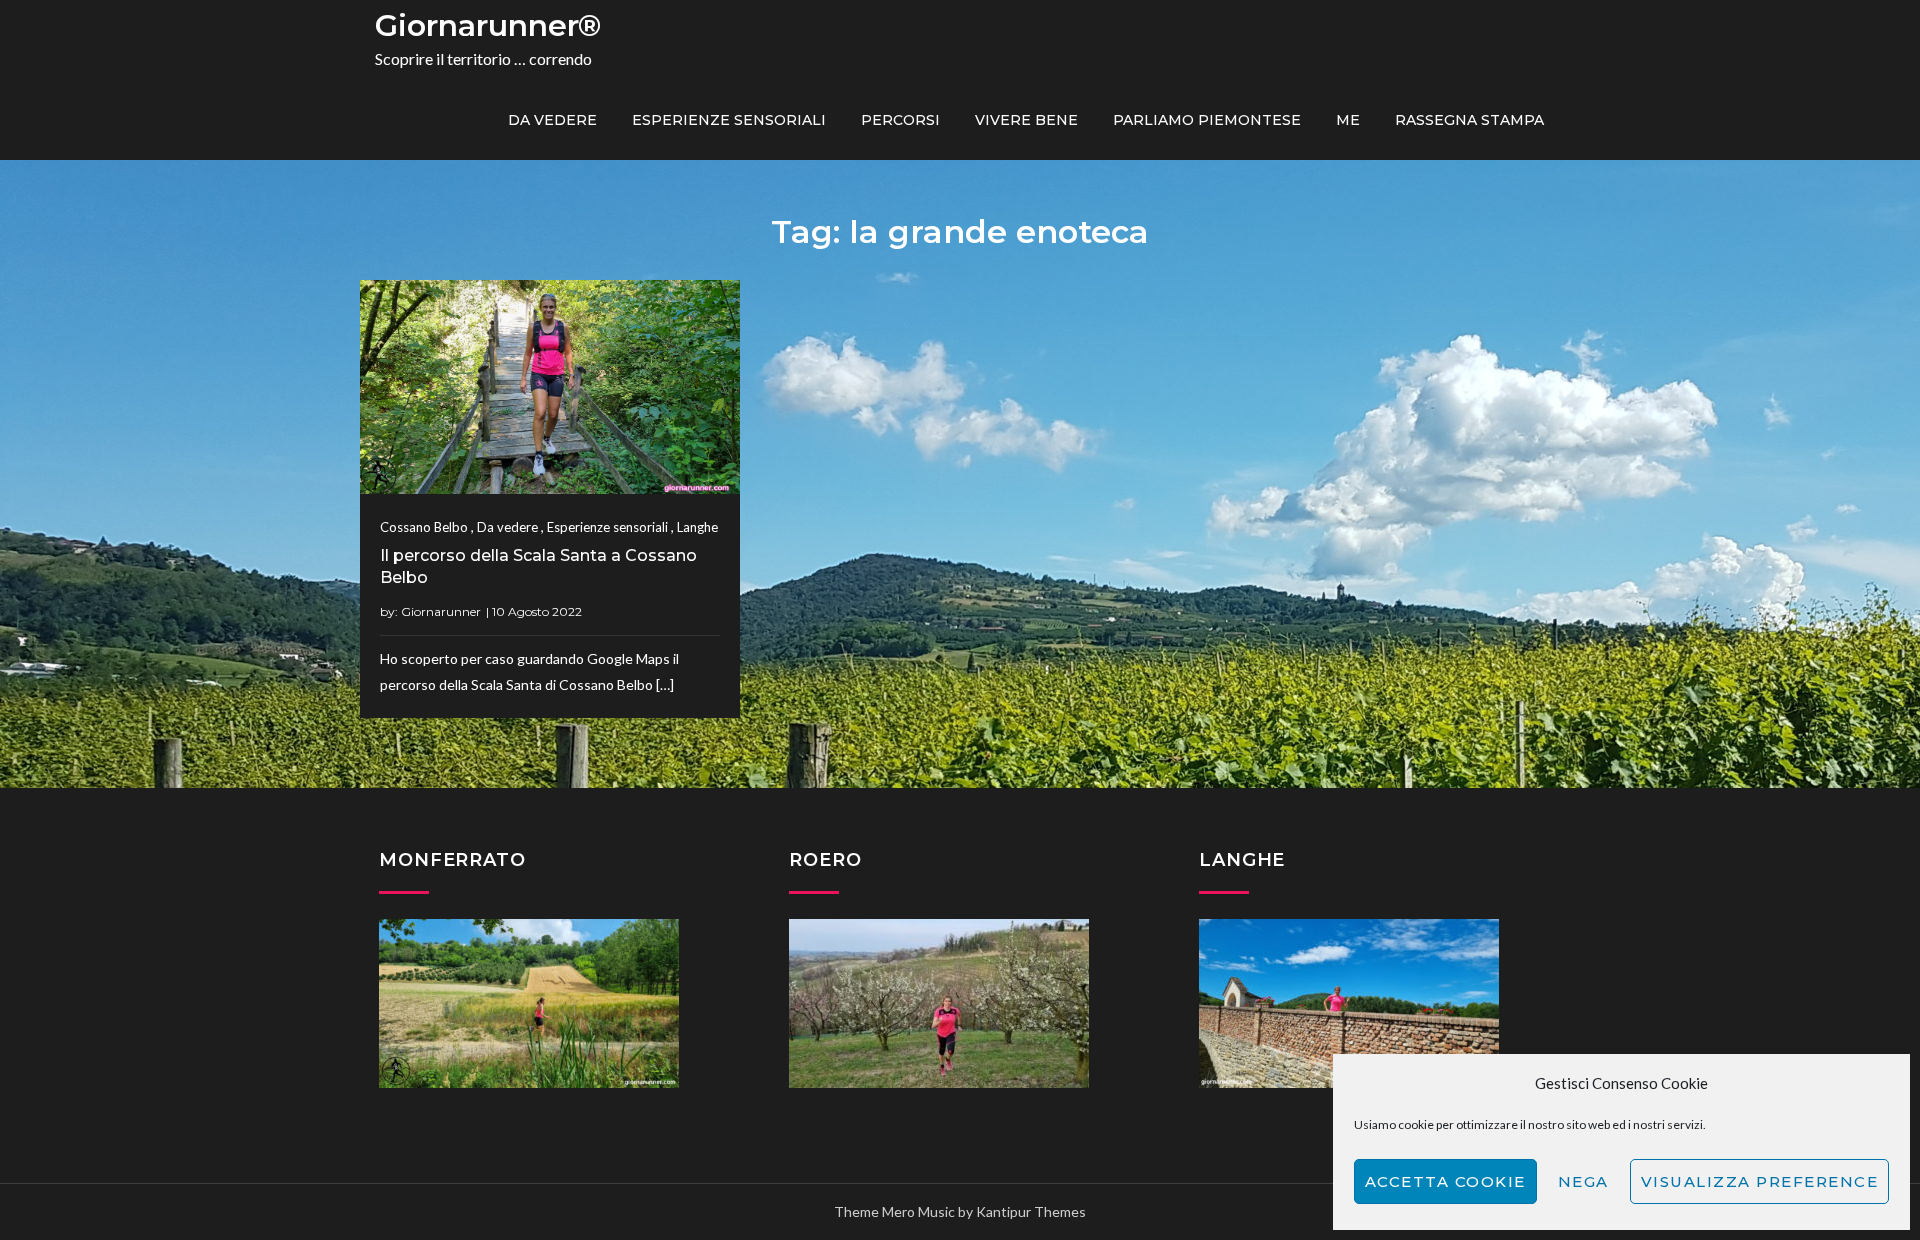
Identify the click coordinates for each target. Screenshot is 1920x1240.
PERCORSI (900, 120)
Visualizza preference (1760, 1181)
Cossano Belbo (424, 527)
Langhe (697, 527)
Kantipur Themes (1031, 1211)
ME (1348, 120)
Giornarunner (441, 611)
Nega (1583, 1181)
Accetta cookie (1445, 1181)
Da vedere (552, 120)
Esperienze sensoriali (729, 120)
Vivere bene (1026, 120)
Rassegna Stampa (1469, 120)
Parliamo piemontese (1207, 120)
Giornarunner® (488, 25)
